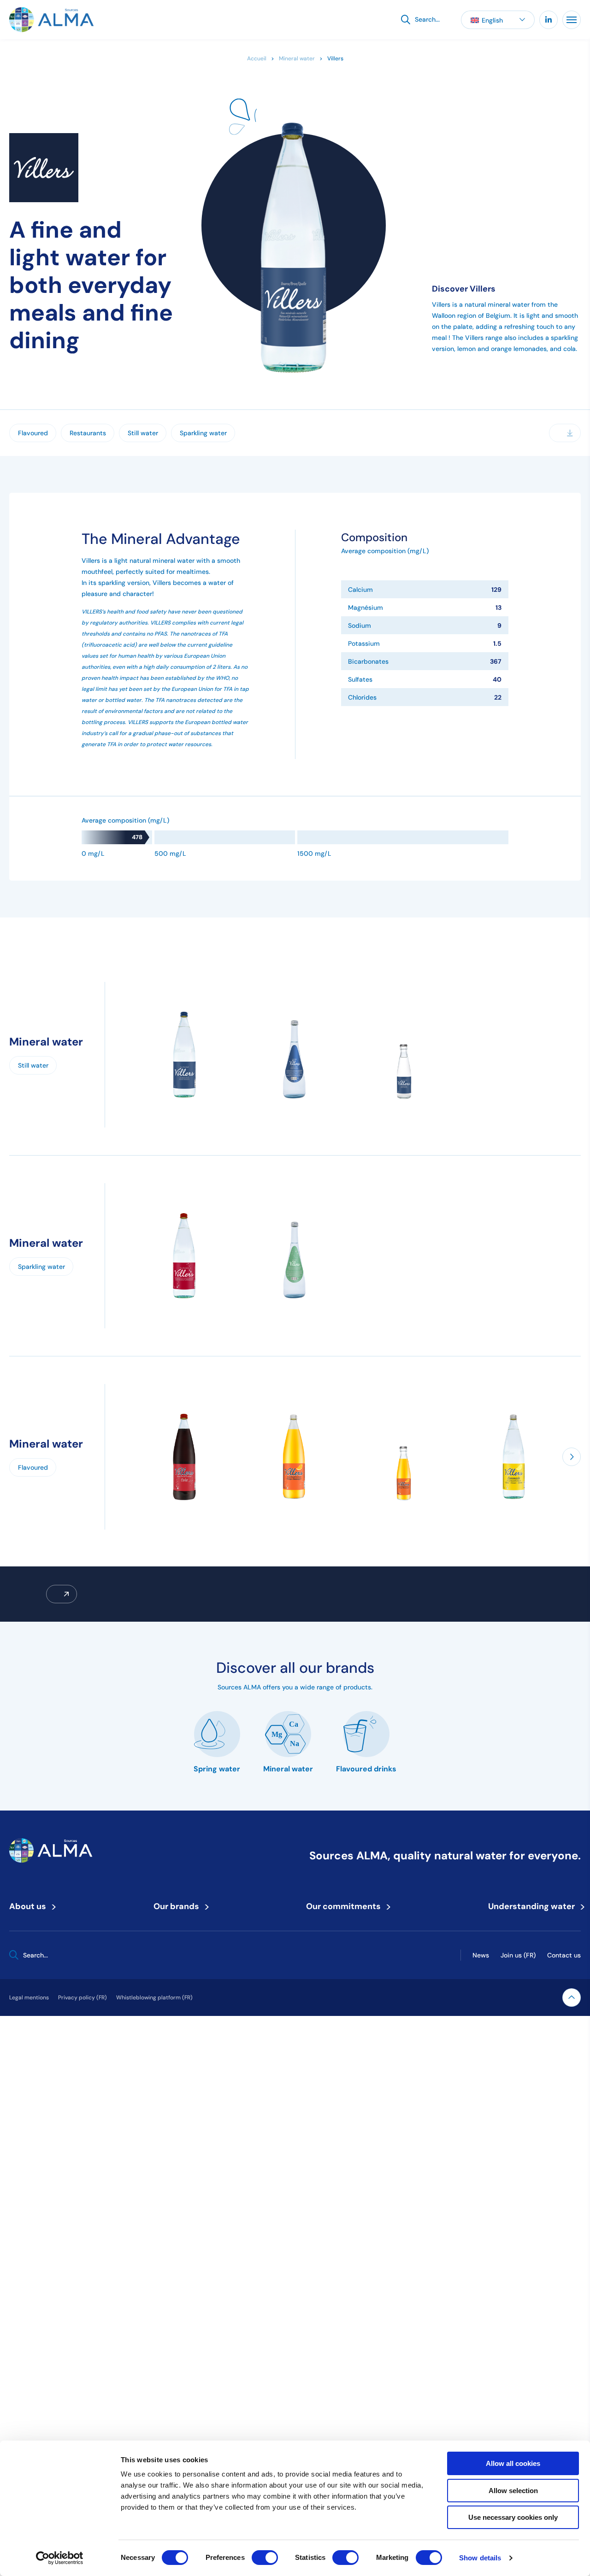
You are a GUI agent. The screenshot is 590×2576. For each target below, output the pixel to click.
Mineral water (297, 58)
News (481, 1955)
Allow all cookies (513, 2463)
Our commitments (346, 1906)
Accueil (257, 58)
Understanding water (534, 1906)
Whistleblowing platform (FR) (154, 1997)
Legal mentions (29, 1997)
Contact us (564, 1955)
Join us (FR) (518, 1955)
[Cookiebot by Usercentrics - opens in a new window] (60, 2558)
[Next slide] (572, 1457)
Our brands (179, 1906)
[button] (498, 20)
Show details (480, 2558)
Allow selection (513, 2491)
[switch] (265, 2558)
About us (31, 1906)
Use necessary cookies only (513, 2517)
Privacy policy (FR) (83, 1997)
